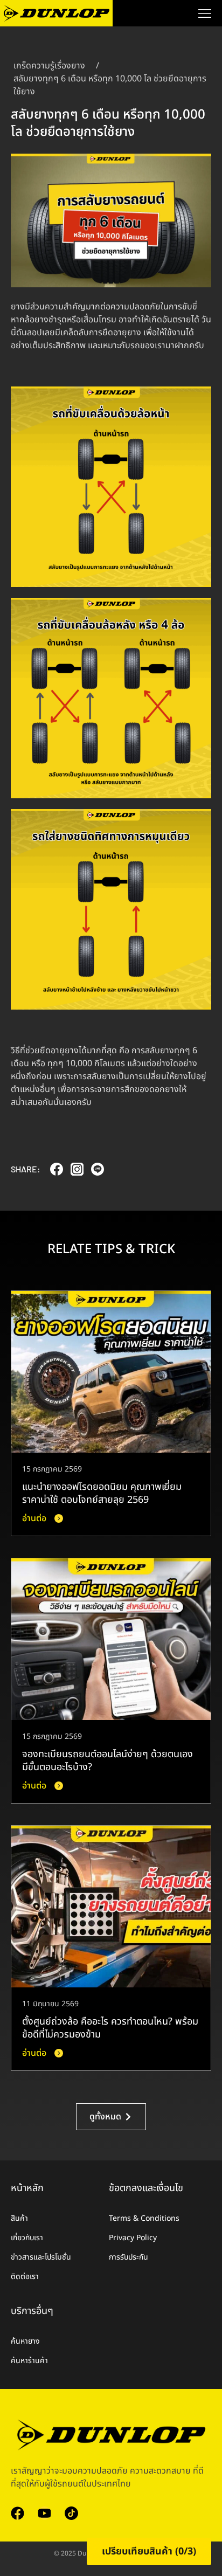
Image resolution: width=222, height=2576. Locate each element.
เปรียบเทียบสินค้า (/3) (149, 2551)
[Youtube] (44, 2513)
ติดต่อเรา (25, 2277)
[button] (57, 1172)
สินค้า (19, 2218)
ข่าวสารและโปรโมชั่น (41, 2257)
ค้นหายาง (25, 2341)
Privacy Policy (133, 2238)
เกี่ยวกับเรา (27, 2238)
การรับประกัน (129, 2257)
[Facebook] (18, 2513)
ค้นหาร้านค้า (29, 2361)
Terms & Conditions (144, 2218)
